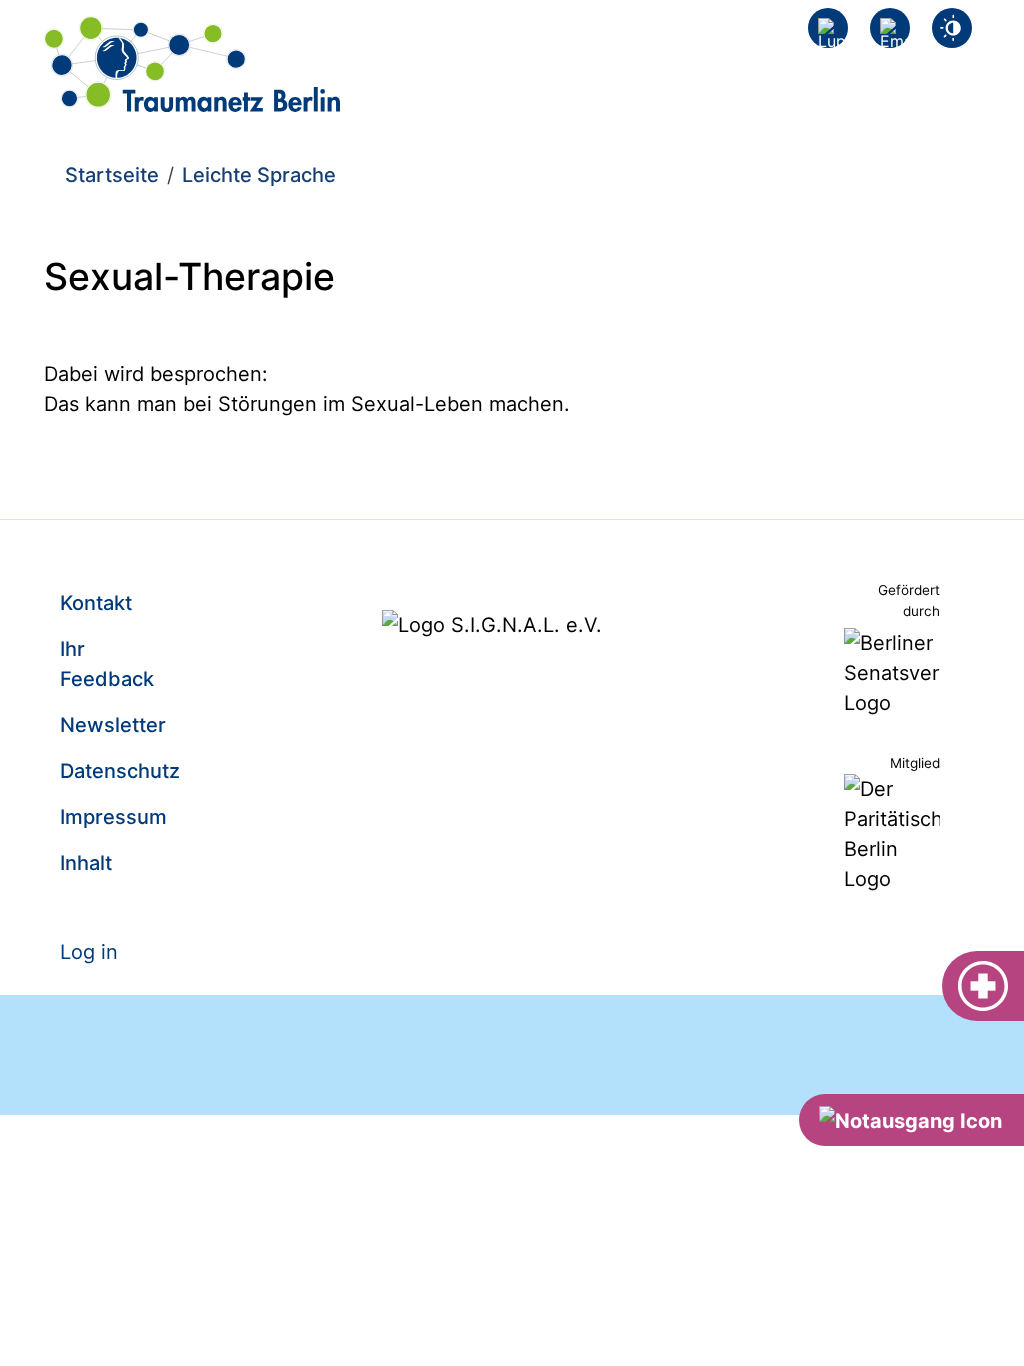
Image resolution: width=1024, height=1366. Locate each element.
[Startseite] (192, 31)
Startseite (112, 175)
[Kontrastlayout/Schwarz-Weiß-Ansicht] (952, 28)
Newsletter (113, 725)
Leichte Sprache (259, 175)
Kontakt (96, 603)
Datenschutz (120, 771)
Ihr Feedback (107, 664)
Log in (89, 952)
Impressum (113, 817)
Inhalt (86, 863)
